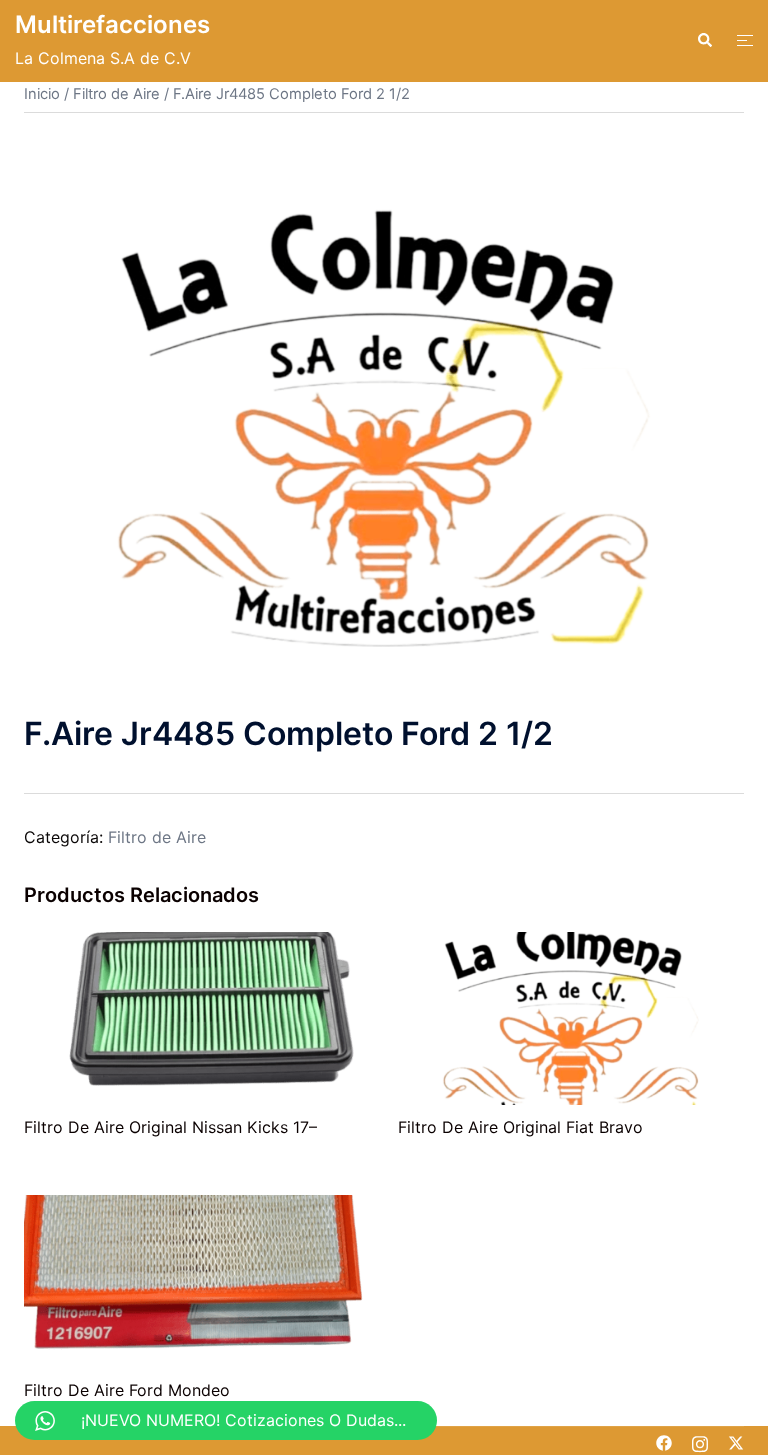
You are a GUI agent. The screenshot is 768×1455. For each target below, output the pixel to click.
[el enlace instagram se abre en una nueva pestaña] (700, 1441)
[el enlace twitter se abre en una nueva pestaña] (736, 1441)
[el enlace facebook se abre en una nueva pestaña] (664, 1441)
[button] (704, 41)
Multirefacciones (112, 24)
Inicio (42, 94)
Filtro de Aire (116, 94)
